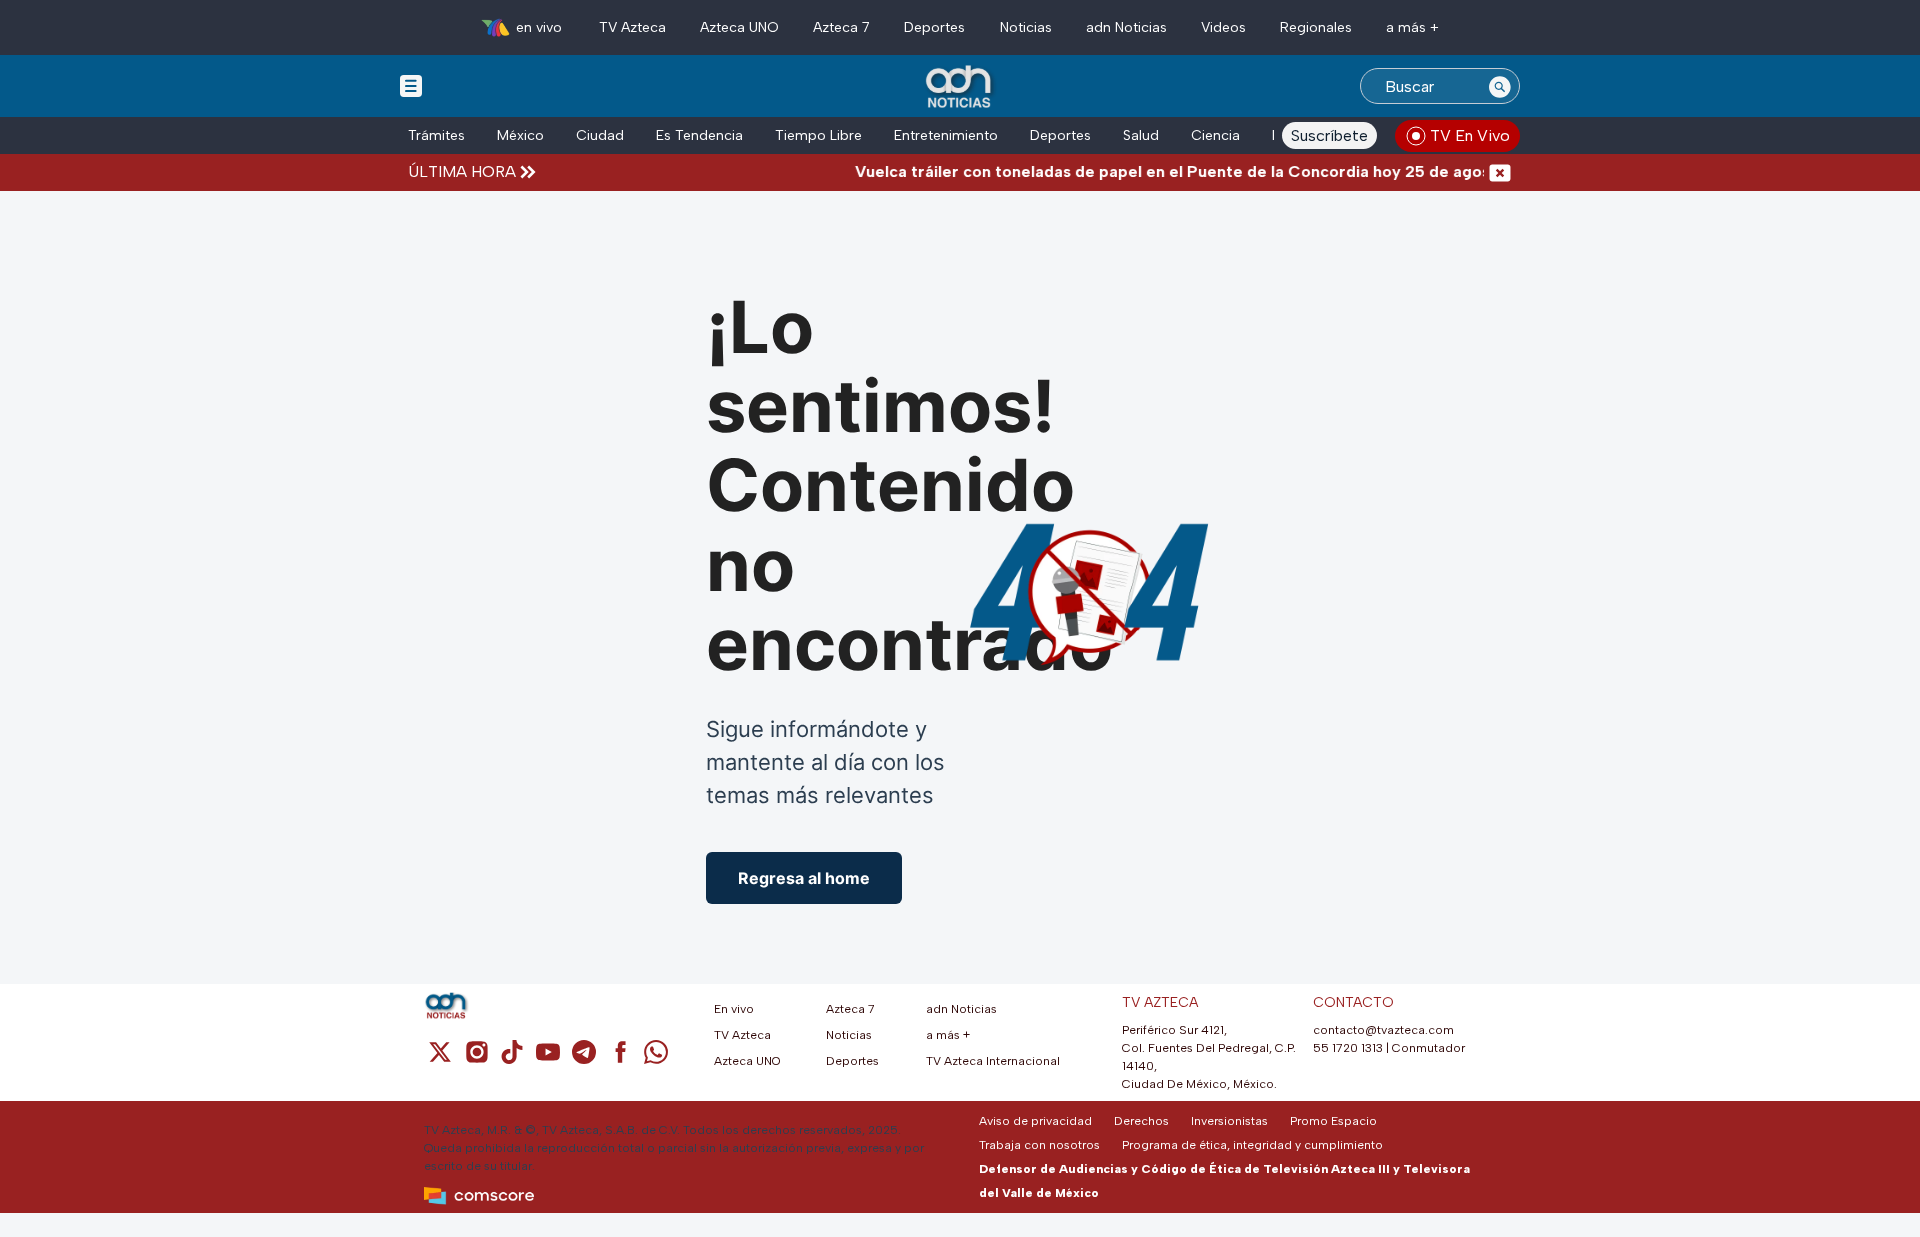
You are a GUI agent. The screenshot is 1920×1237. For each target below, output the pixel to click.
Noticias (1026, 27)
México (520, 135)
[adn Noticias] (960, 87)
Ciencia (1215, 135)
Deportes (934, 27)
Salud (1141, 135)
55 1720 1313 (1348, 1048)
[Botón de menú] (411, 85)
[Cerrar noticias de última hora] (1500, 172)
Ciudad (600, 135)
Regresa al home (804, 878)
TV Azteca (632, 27)
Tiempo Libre (818, 135)
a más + (1412, 27)
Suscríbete (1329, 135)
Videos (1223, 27)
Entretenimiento (946, 135)
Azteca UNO (739, 27)
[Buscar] (1500, 86)
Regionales (1316, 27)
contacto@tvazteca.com (1383, 1030)
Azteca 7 (841, 27)
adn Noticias (1126, 27)
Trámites (436, 135)
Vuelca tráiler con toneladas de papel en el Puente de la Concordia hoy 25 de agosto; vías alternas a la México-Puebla (1282, 171)
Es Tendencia (699, 135)
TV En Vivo (1470, 135)
